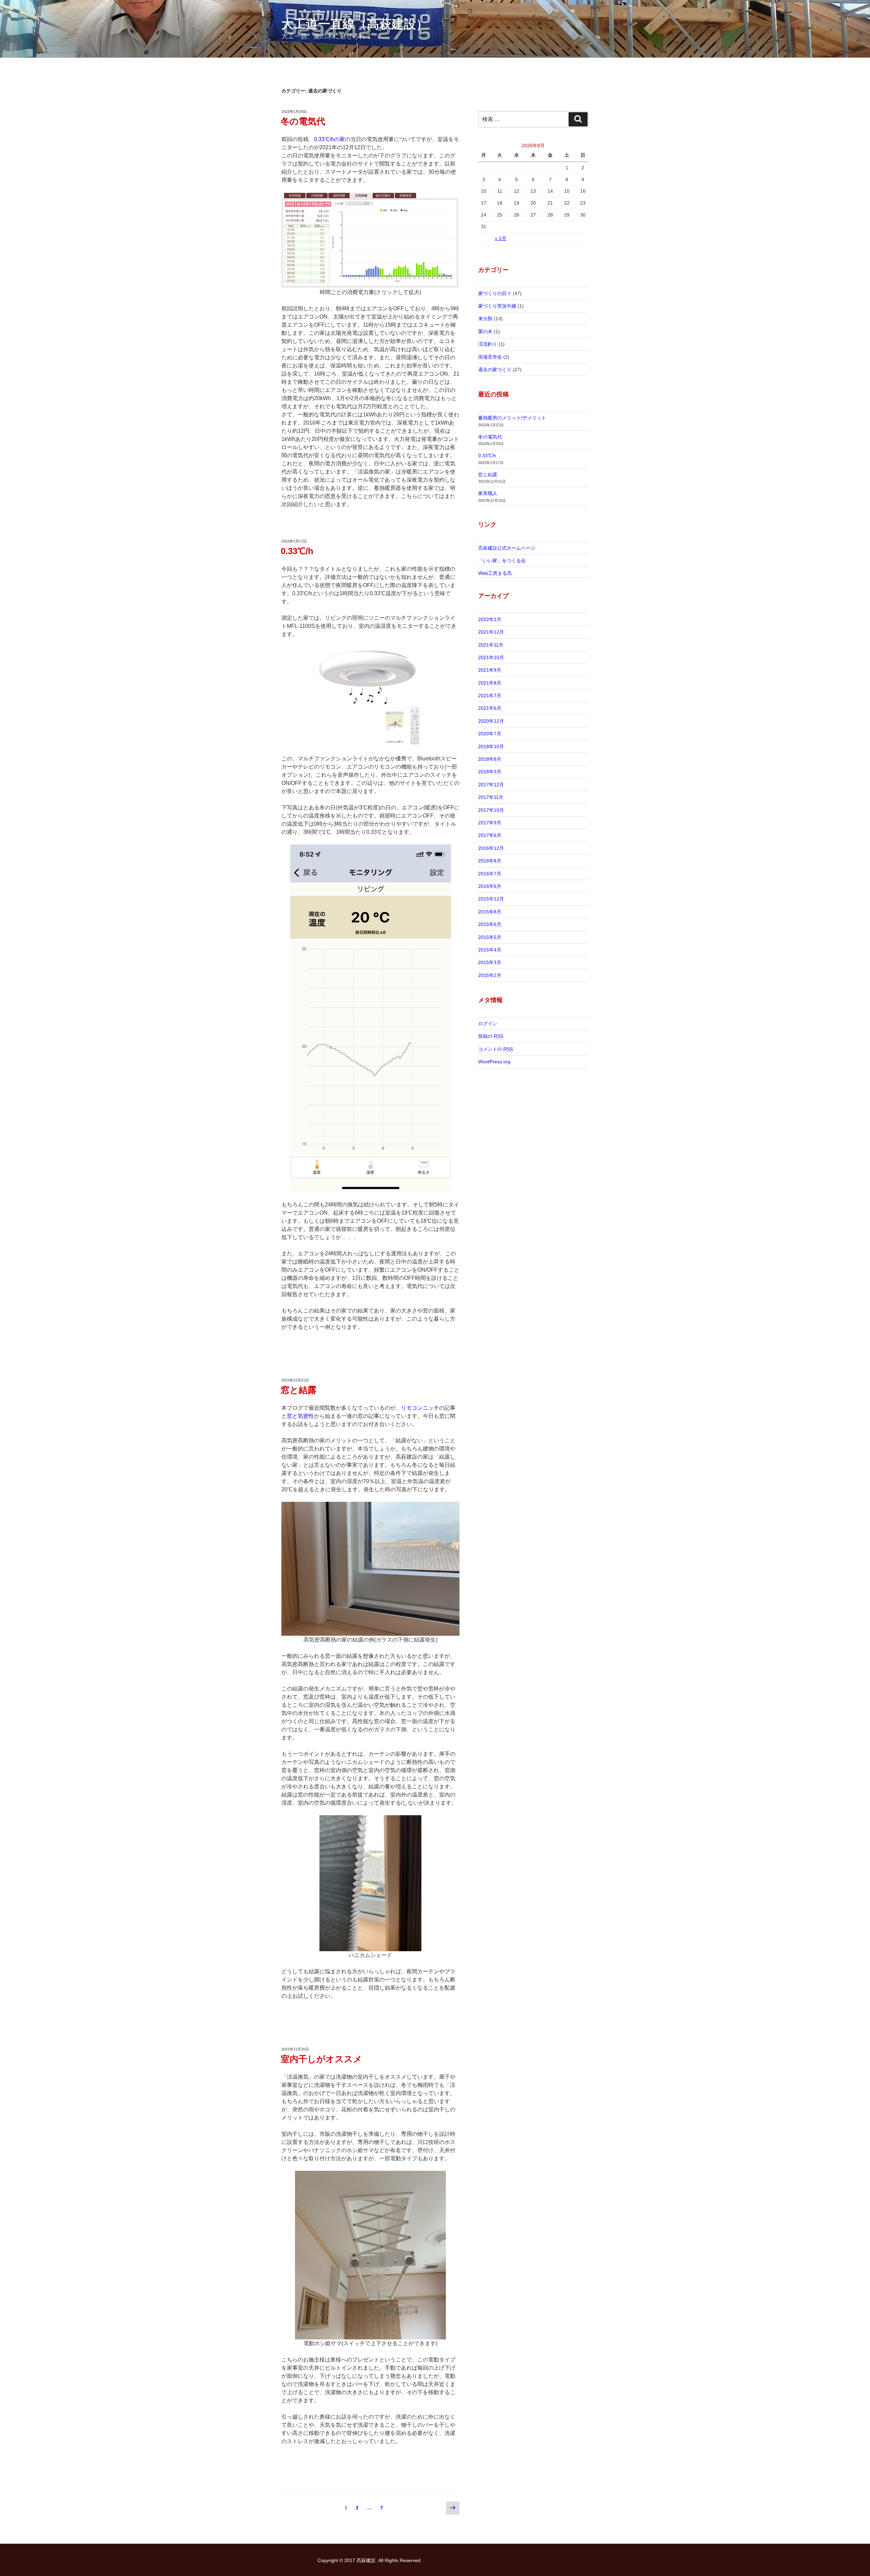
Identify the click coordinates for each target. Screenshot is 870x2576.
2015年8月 (490, 912)
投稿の (491, 1036)
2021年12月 (491, 632)
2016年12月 (491, 848)
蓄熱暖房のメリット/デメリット (512, 418)
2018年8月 (490, 759)
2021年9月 (490, 670)
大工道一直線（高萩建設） (355, 24)
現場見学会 (490, 357)
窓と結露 (299, 1390)
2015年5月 (490, 937)
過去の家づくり (495, 370)
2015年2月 (490, 975)
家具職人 (488, 493)
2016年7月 (490, 874)
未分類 (485, 319)
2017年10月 (491, 810)
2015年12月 (491, 899)
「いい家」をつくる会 (502, 561)
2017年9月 (490, 823)
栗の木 (485, 331)
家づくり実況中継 (497, 306)
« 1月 (501, 238)
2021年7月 (490, 695)
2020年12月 (491, 721)
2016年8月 (490, 861)
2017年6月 (490, 835)
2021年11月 (491, 645)
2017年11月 (491, 797)
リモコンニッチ (420, 1408)
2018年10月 (491, 746)
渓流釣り (488, 344)
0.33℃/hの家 (329, 139)
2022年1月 (490, 619)
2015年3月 (490, 962)
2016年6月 (490, 886)
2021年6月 (490, 708)
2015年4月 (490, 950)
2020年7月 (490, 734)
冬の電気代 (303, 121)
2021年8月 (490, 683)
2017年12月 (491, 785)
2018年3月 (490, 772)
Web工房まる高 (495, 573)
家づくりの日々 (495, 293)
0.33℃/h (297, 551)
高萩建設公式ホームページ (507, 548)
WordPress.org (494, 1062)
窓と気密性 (300, 1416)
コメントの (495, 1049)
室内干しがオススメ (321, 2059)
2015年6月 (490, 924)
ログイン (488, 1024)
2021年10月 (491, 657)
